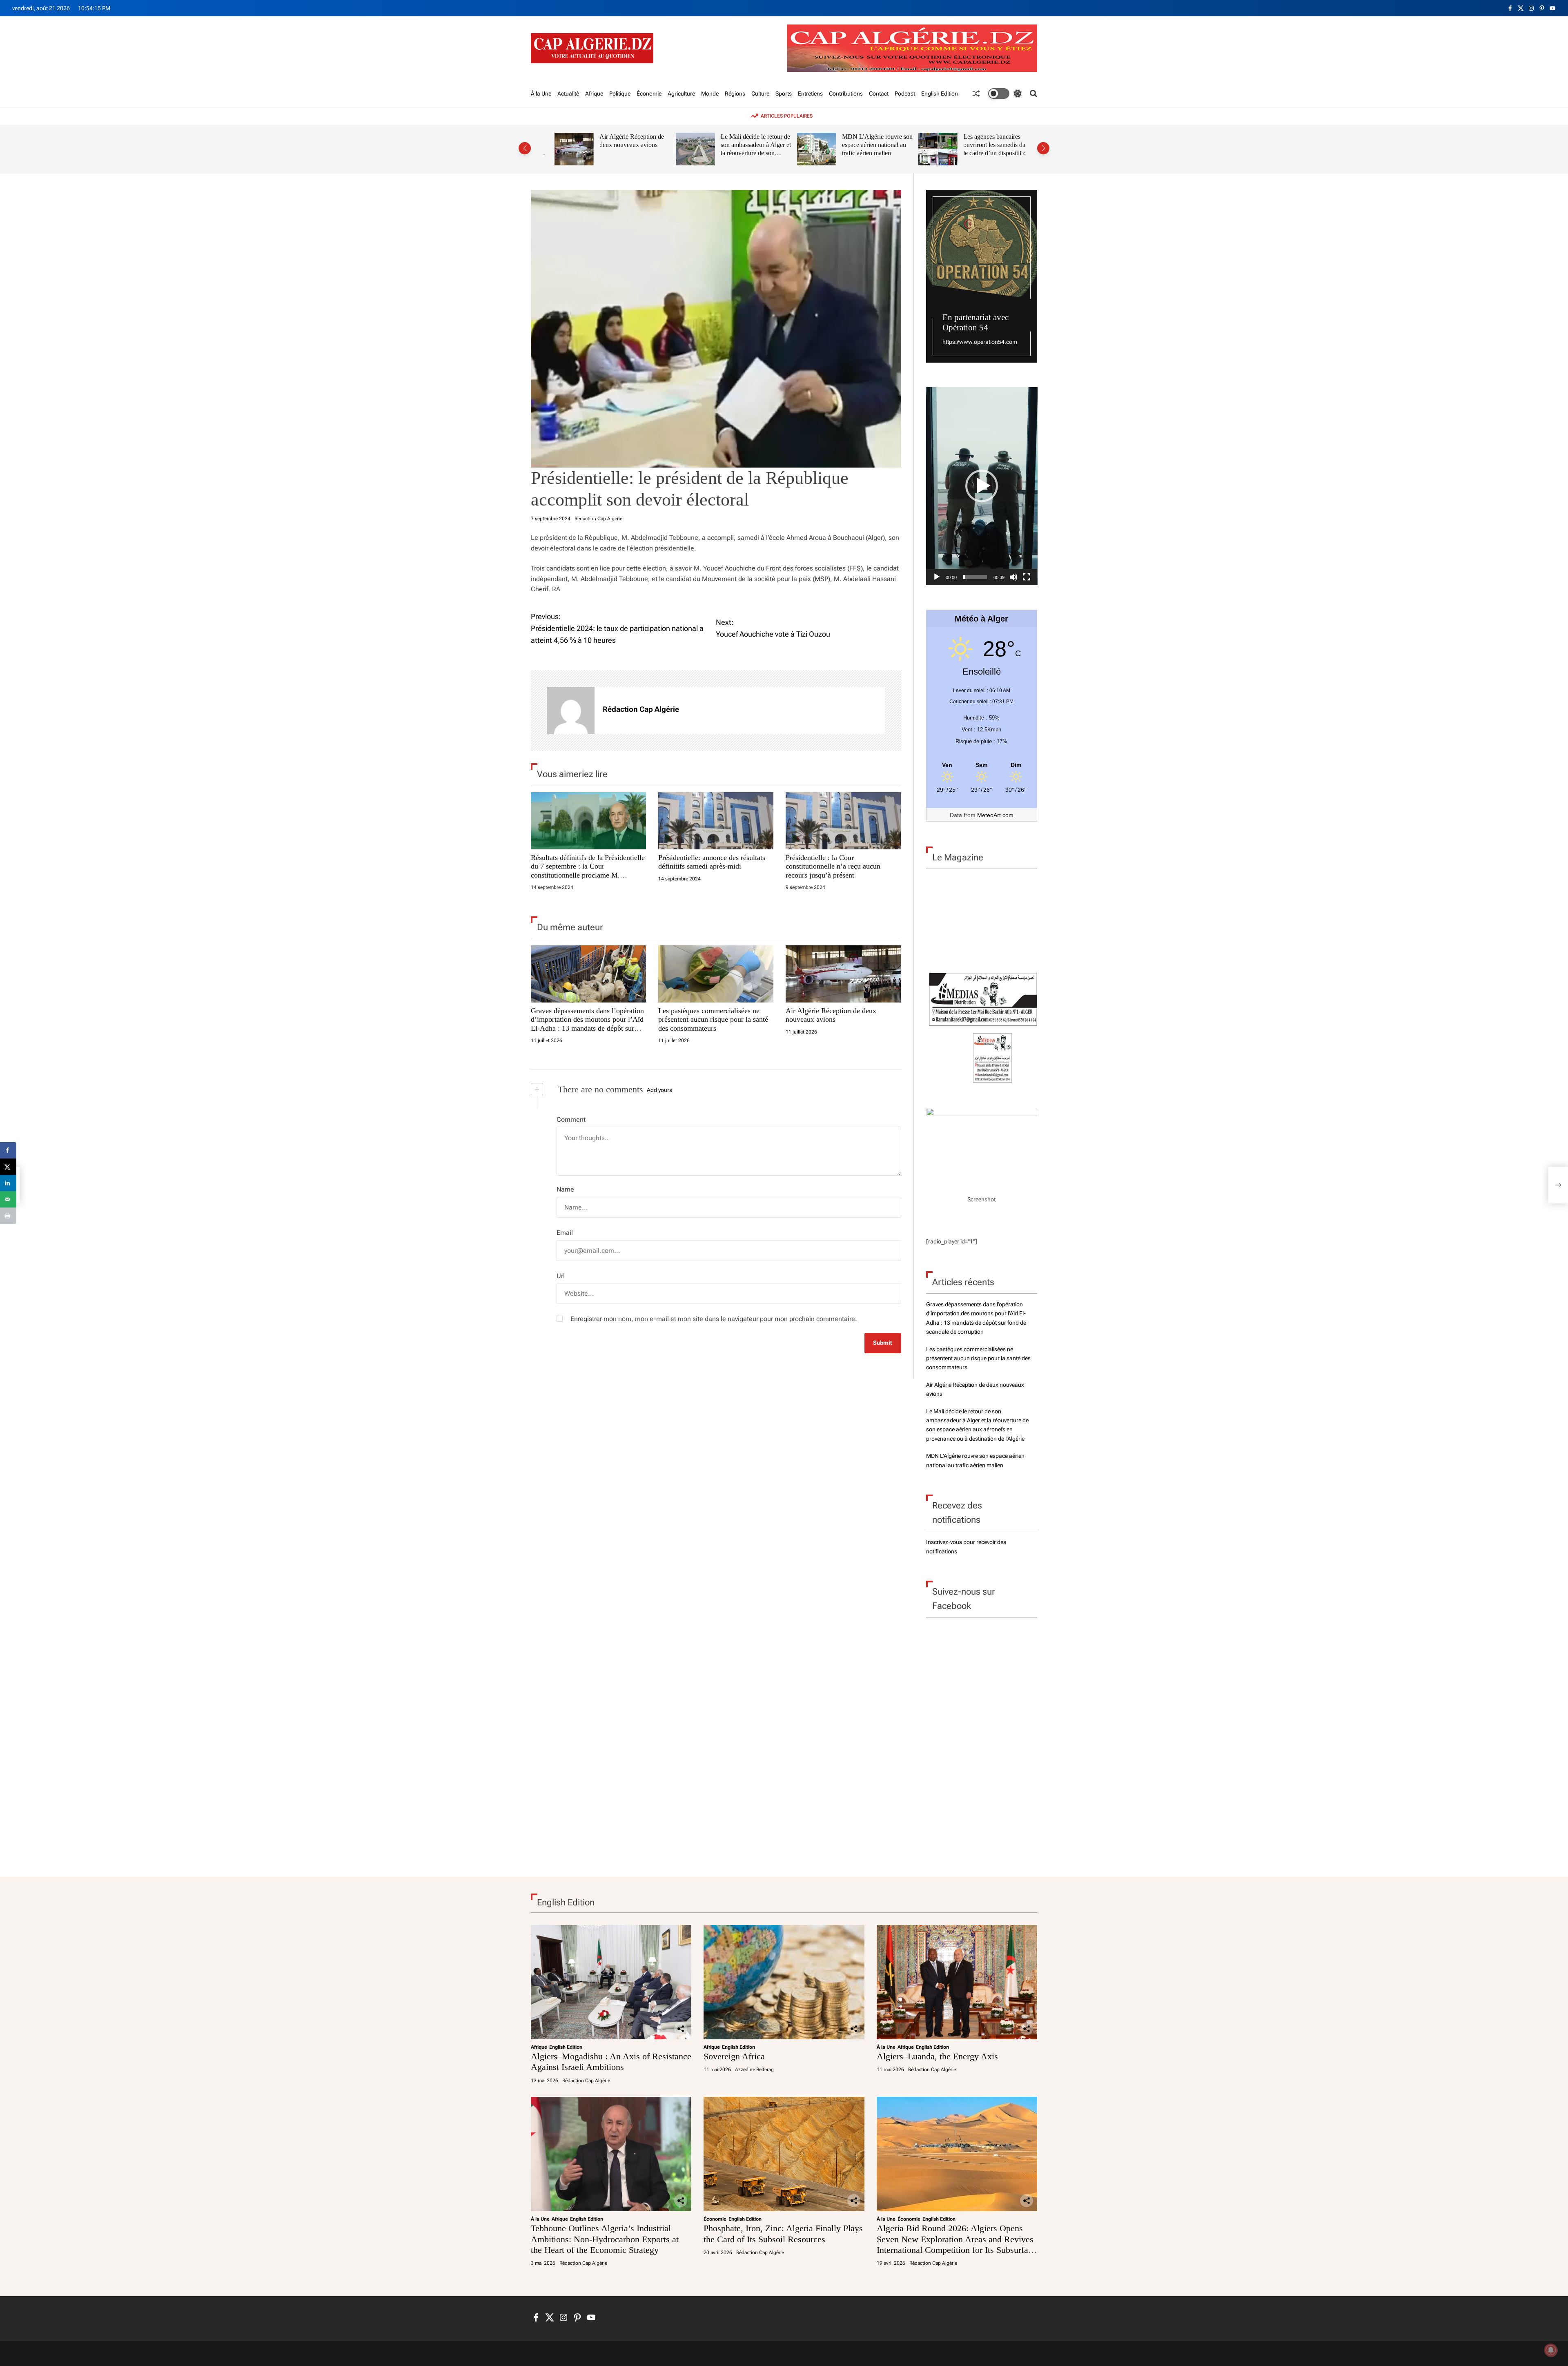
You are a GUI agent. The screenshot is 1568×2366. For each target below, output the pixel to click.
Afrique (594, 94)
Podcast (905, 94)
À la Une (541, 94)
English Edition (940, 94)
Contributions (846, 94)
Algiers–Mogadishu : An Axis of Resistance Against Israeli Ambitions (611, 2062)
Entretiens (810, 94)
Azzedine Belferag (754, 2070)
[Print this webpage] (8, 1216)
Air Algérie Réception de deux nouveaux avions (621, 141)
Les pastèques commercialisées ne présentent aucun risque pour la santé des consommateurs (713, 1019)
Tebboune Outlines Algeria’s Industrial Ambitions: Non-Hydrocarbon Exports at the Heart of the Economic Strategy (605, 2239)
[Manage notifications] (1551, 2350)
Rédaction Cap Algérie (598, 519)
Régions (735, 94)
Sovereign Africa (734, 2056)
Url (561, 1276)
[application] (982, 486)
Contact (879, 94)
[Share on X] (8, 1167)
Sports (784, 94)
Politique (620, 94)
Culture (760, 94)
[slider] (975, 577)
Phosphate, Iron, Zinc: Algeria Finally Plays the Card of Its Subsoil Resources (783, 2233)
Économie (649, 94)
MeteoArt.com (995, 815)
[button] (525, 148)
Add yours (659, 1090)
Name (565, 1189)
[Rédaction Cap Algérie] (571, 711)
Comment (571, 1120)
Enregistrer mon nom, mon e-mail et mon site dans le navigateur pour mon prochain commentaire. (714, 1319)
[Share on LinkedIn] (8, 1183)
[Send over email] (8, 1199)
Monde (710, 94)
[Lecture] (937, 577)
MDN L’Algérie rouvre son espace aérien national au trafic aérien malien (866, 145)
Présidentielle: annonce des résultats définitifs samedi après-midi (712, 862)
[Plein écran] (1027, 577)
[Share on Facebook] (8, 1150)
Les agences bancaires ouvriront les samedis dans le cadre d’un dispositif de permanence (986, 149)
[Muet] (1013, 577)
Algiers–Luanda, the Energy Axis (937, 2056)
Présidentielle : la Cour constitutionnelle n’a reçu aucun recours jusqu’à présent (833, 866)
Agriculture (681, 94)
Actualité (568, 94)
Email (565, 1233)
